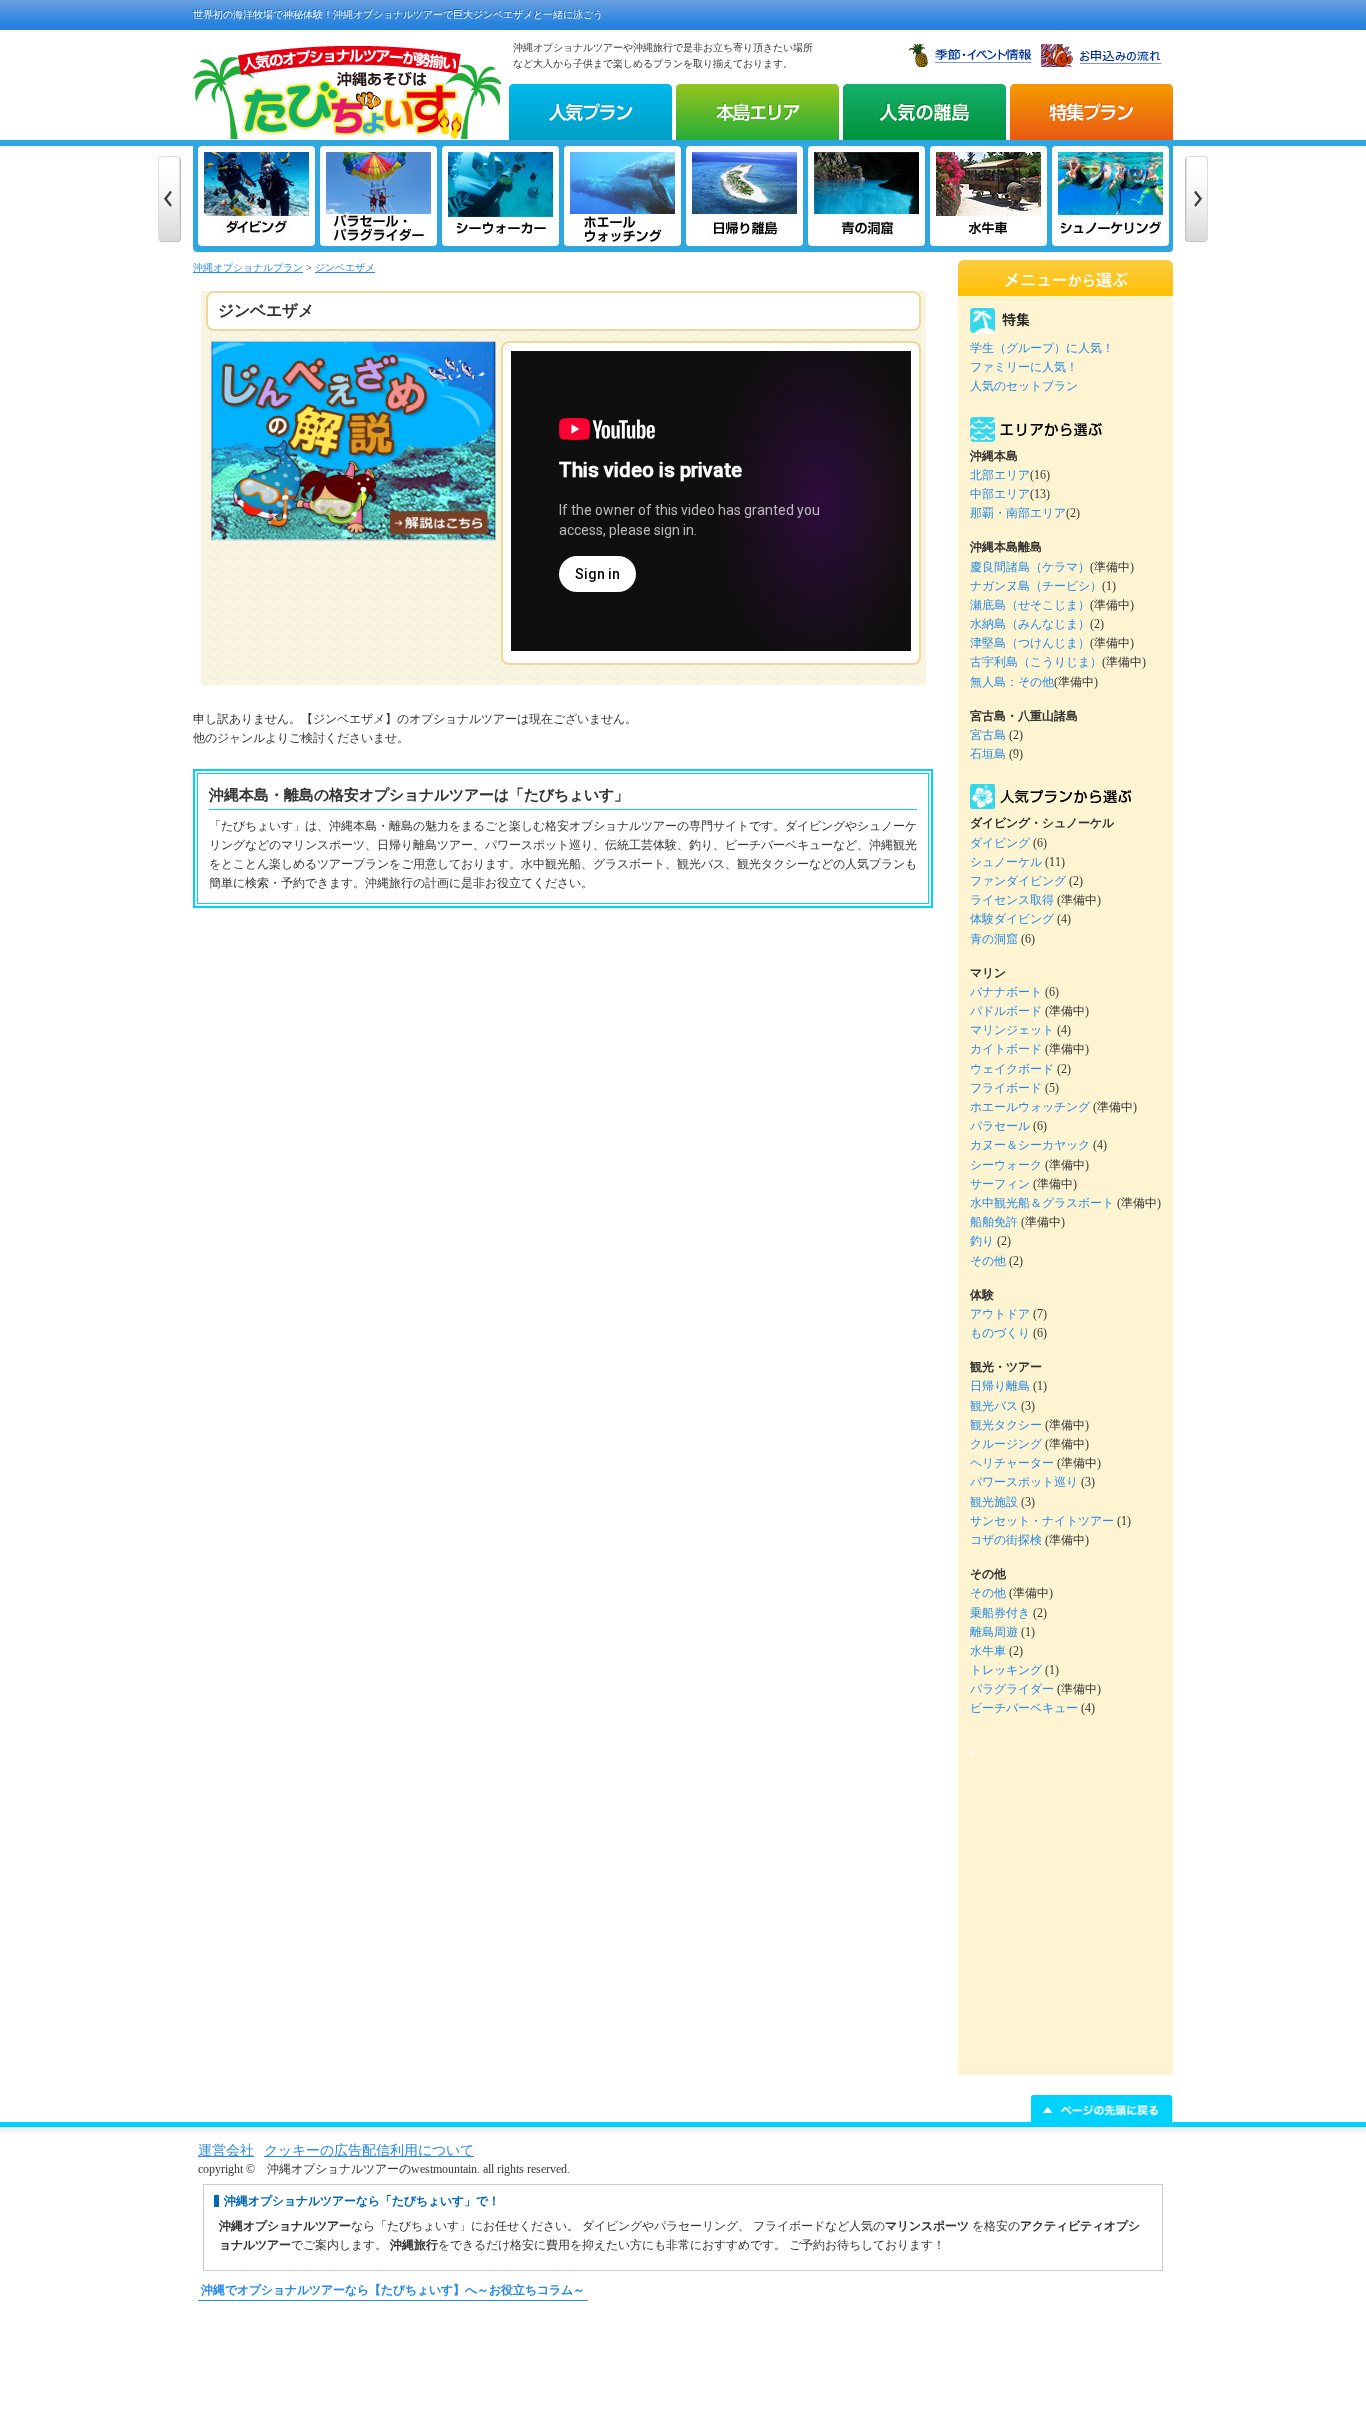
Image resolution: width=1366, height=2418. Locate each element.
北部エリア (1000, 475)
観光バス (994, 1406)
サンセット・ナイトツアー (1042, 1521)
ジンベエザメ (345, 267)
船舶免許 (994, 1222)
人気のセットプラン (1024, 386)
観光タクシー (1006, 1425)
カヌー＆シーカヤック (1030, 1145)
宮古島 (988, 735)
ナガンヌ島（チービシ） (1036, 586)
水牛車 (988, 1651)
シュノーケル (1006, 862)
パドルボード (1006, 1011)
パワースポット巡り (1024, 1482)
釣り (982, 1241)
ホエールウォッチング (1030, 1107)
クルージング (1006, 1444)
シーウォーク (1006, 1165)
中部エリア (1000, 494)
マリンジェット (1012, 1030)
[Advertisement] (683, 2369)
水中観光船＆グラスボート (1042, 1203)
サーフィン (1000, 1184)
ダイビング (1000, 843)
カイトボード (1006, 1049)
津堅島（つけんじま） (1030, 643)
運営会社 (226, 2150)
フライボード (1006, 1088)
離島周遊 (994, 1632)
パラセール (1000, 1126)
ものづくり (1000, 1333)
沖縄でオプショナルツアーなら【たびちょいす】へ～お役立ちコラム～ (393, 2290)
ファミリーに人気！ (1024, 367)
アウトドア (1000, 1314)
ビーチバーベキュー (1024, 1708)
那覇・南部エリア (1018, 513)
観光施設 (994, 1502)
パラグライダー (1012, 1689)
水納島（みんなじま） (1030, 624)
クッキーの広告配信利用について (369, 2150)
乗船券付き (1000, 1613)
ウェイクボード (1012, 1069)
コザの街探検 (1006, 1540)
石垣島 (988, 754)
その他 (988, 1261)
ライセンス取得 (1012, 900)
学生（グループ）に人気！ (1042, 348)
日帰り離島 (1000, 1386)
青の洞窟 (994, 939)
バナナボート (1006, 992)
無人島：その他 (1012, 682)
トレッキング (1006, 1670)
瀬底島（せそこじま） (1030, 605)
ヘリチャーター (1012, 1463)
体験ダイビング (1012, 919)
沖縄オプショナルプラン (248, 267)
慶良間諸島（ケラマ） (1030, 567)
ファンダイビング (1018, 881)
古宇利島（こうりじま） (1036, 662)
